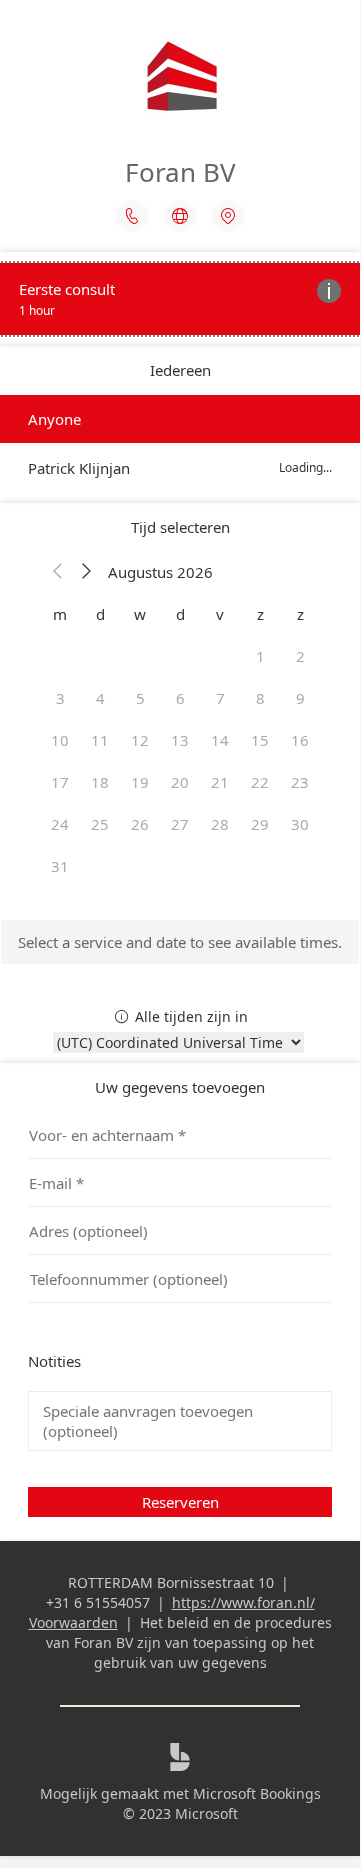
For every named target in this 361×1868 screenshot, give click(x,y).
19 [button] (140, 782)
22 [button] (260, 782)
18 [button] (100, 782)
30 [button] (300, 824)
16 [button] (300, 740)
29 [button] (260, 824)
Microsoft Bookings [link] (257, 1793)
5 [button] (140, 698)
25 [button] (100, 824)
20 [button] (180, 782)
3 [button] (60, 698)
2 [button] (300, 656)
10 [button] (60, 740)
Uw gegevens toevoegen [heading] (180, 1087)
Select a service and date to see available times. (180, 942)
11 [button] (100, 740)
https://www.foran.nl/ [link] (243, 1602)
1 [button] (260, 656)
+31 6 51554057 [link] (98, 1602)
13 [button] (180, 740)
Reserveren (180, 1502)
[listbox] (180, 443)
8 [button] (260, 698)
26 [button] (140, 824)
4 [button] (100, 698)
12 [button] (140, 740)
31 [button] (60, 866)
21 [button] (220, 782)
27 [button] (180, 824)
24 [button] (60, 824)
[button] (58, 572)
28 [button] (220, 824)
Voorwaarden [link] (73, 1622)
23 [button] (300, 782)
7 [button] (220, 698)
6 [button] (180, 698)
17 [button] (60, 782)
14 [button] (220, 740)
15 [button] (260, 740)
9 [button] (300, 698)
